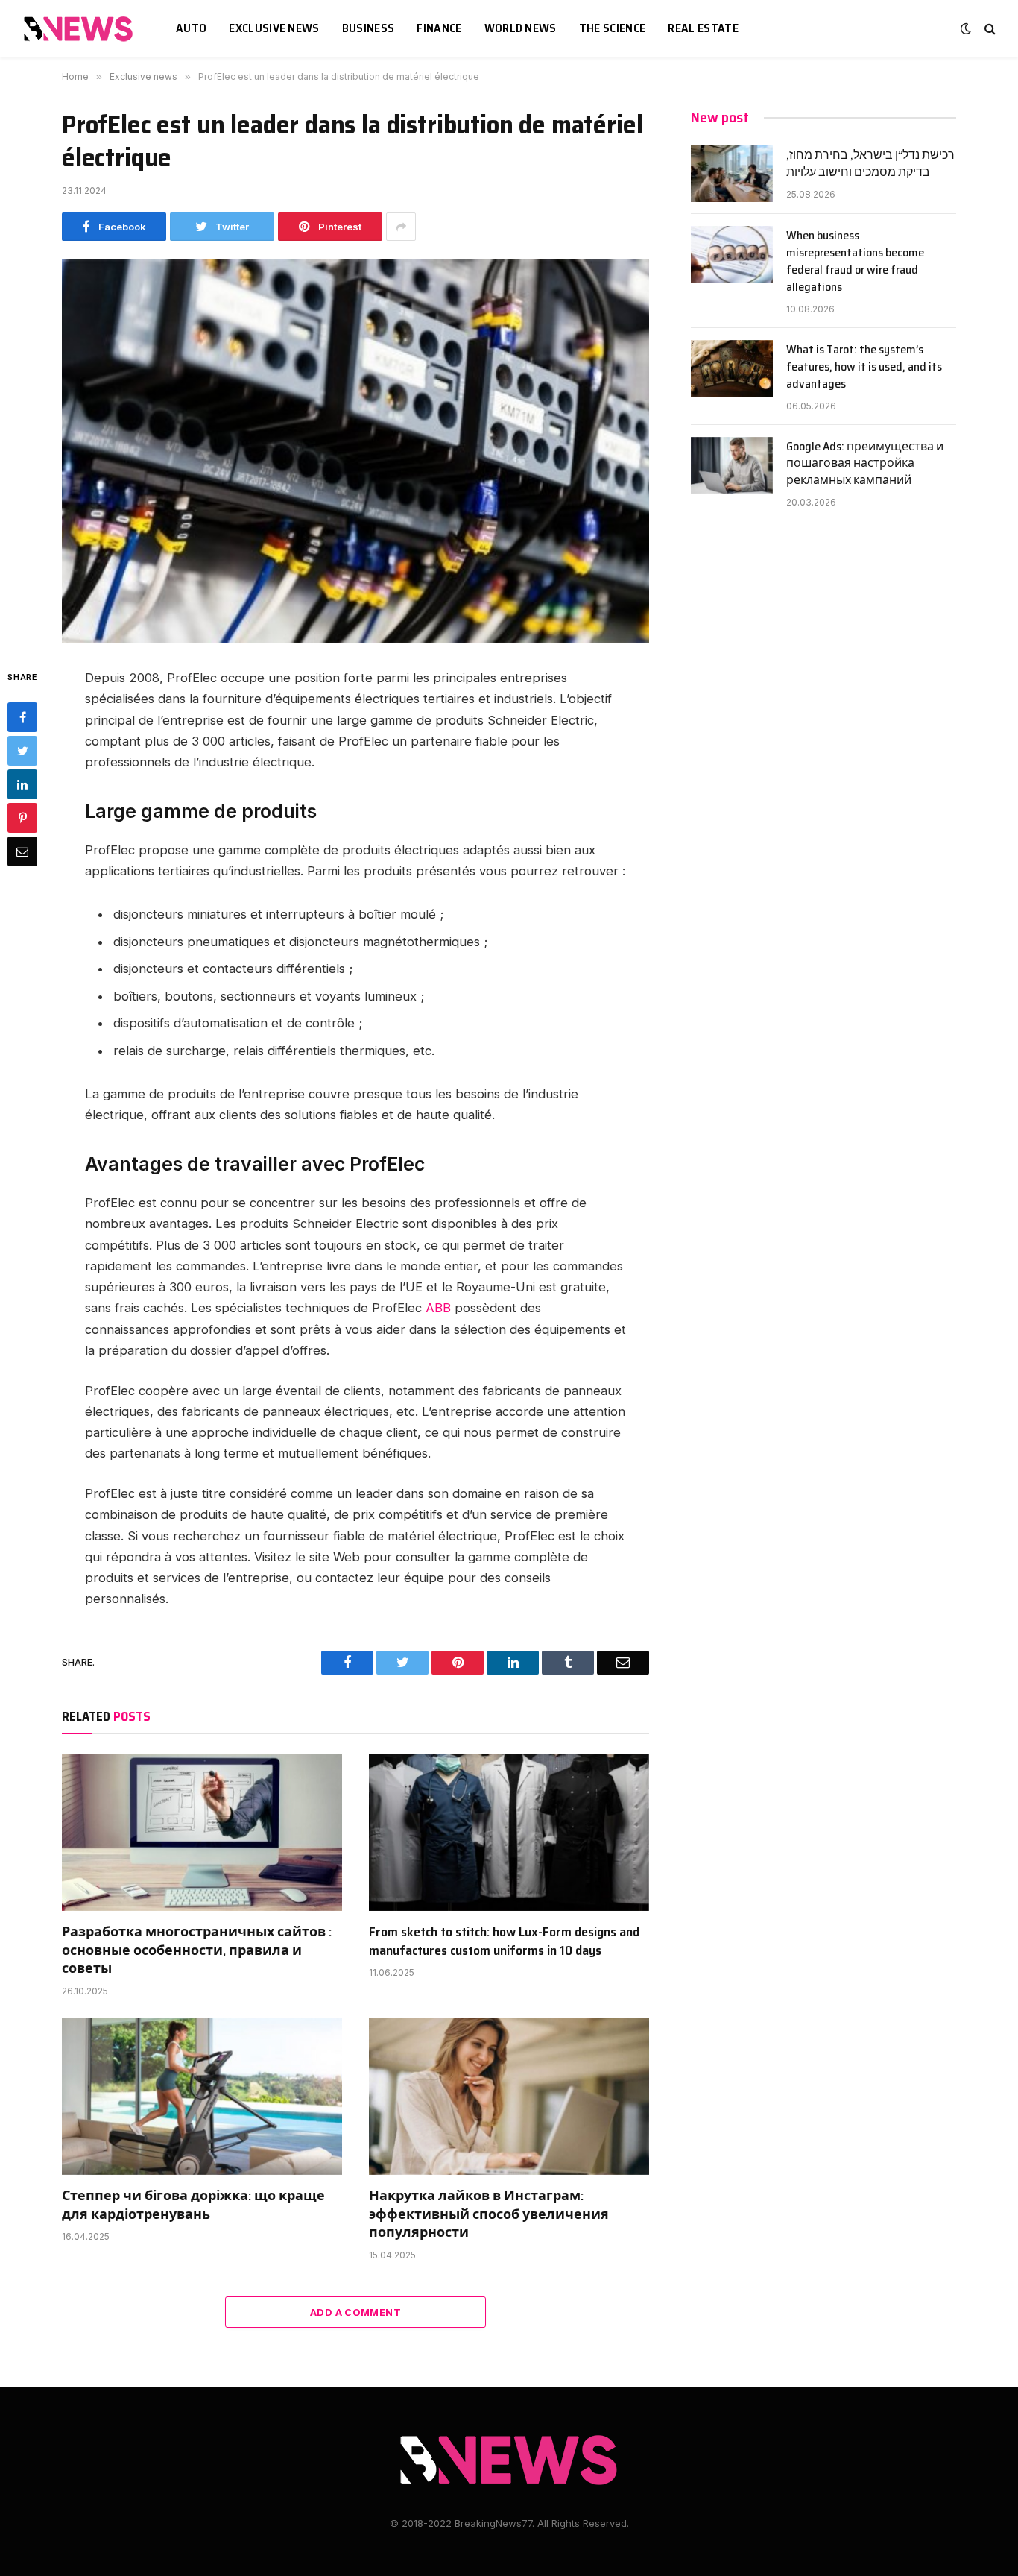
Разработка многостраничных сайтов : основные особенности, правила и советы (197, 1950)
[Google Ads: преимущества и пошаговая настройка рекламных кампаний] (732, 465)
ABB (438, 1308)
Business (369, 28)
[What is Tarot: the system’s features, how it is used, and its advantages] (732, 368)
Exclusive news (274, 28)
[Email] (22, 851)
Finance (439, 28)
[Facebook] (22, 717)
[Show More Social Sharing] (401, 227)
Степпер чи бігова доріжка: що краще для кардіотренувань (193, 2205)
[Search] (989, 29)
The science (613, 28)
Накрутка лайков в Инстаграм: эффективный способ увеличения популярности (489, 2214)
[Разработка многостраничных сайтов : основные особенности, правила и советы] (202, 1833)
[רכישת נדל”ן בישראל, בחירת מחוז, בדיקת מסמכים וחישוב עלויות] (732, 174)
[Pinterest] (22, 818)
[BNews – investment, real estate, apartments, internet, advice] (80, 29)
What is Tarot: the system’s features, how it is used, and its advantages (864, 367)
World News (521, 28)
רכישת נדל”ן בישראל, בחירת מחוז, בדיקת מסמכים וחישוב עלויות (870, 164)
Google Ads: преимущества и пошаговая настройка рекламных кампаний (865, 464)
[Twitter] (22, 751)
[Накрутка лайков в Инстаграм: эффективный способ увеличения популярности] (509, 2097)
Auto (191, 28)
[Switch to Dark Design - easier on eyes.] (966, 28)
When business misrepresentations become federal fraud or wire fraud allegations (855, 262)
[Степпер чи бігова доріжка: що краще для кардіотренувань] (202, 2097)
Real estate (703, 28)
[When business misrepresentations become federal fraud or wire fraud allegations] (732, 254)
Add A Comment (355, 2312)
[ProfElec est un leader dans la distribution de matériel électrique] (355, 451)
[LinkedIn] (22, 784)
